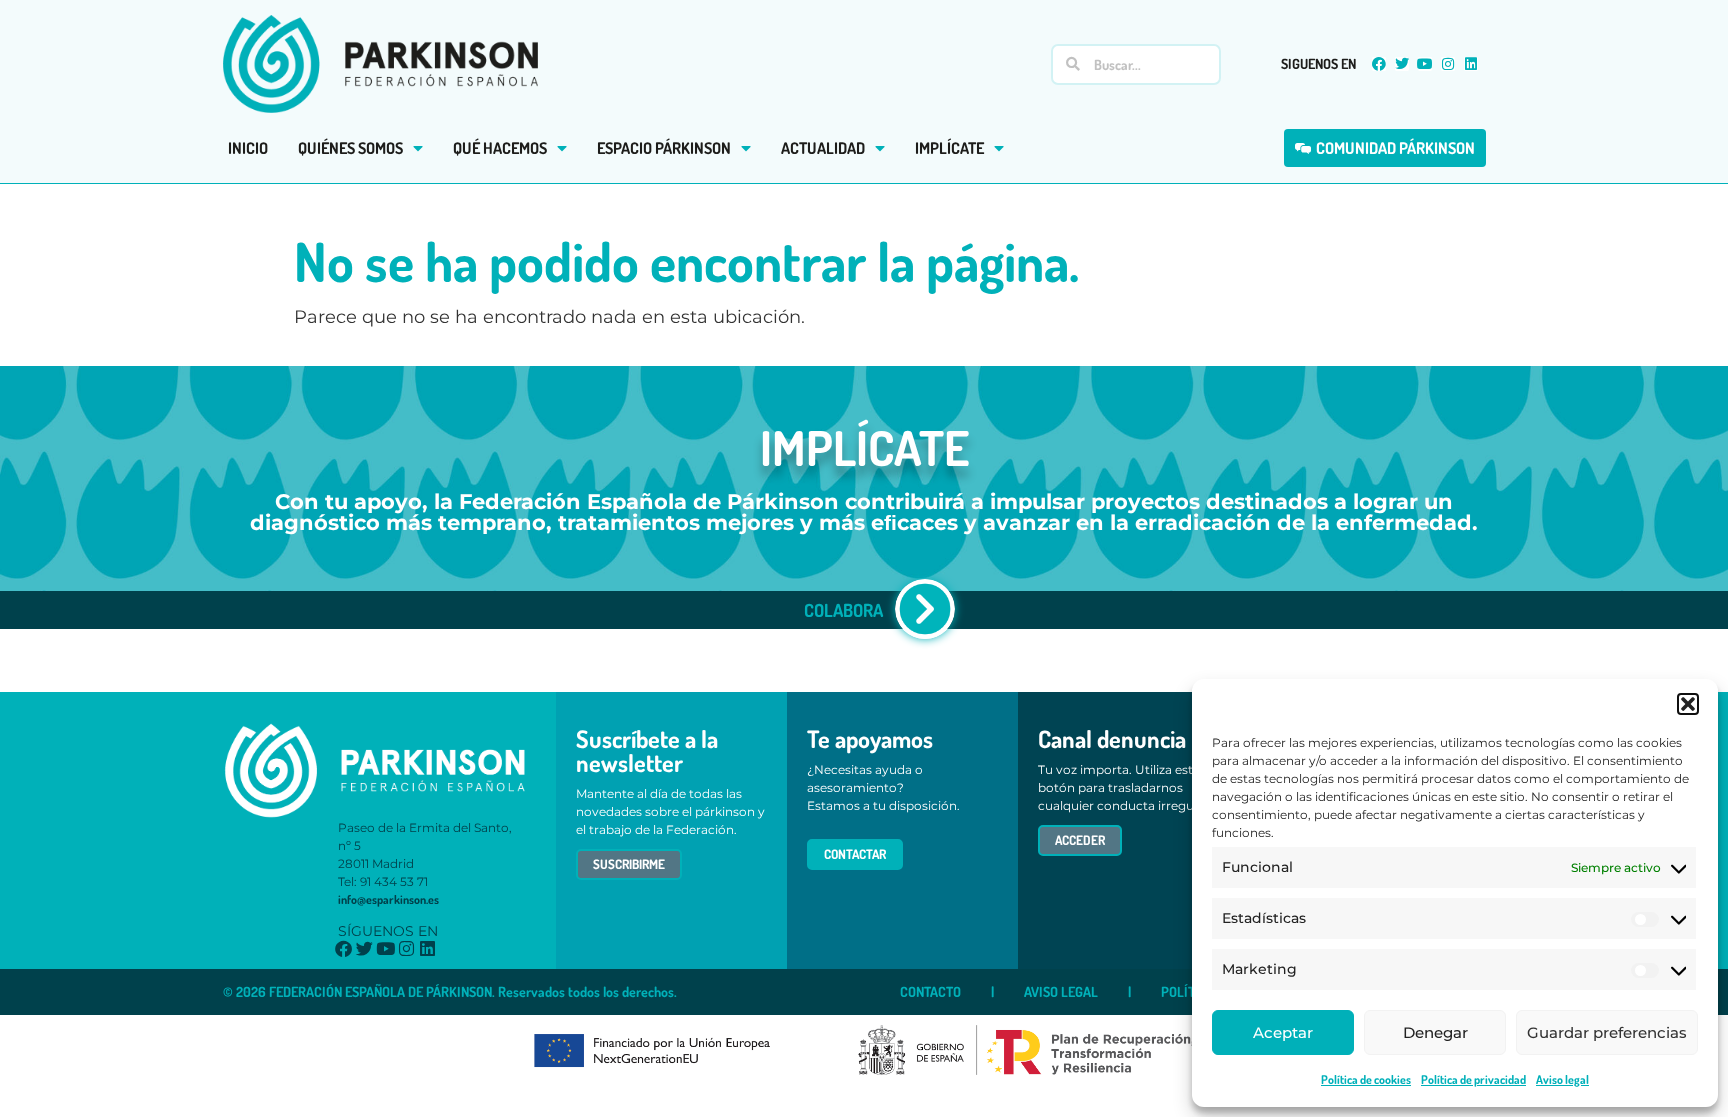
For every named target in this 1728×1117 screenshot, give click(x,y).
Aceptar (1283, 1032)
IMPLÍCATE (949, 148)
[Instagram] (1448, 64)
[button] (1688, 704)
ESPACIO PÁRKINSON (664, 148)
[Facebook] (1379, 64)
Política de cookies (1366, 1079)
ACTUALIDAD (823, 148)
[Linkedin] (1471, 64)
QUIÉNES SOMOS (350, 148)
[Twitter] (1402, 64)
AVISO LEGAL (1061, 991)
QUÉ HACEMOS (500, 148)
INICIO (248, 148)
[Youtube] (1425, 64)
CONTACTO (930, 991)
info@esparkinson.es (388, 899)
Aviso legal (1562, 1079)
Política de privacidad (1473, 1079)
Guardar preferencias (1607, 1032)
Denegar (1435, 1032)
